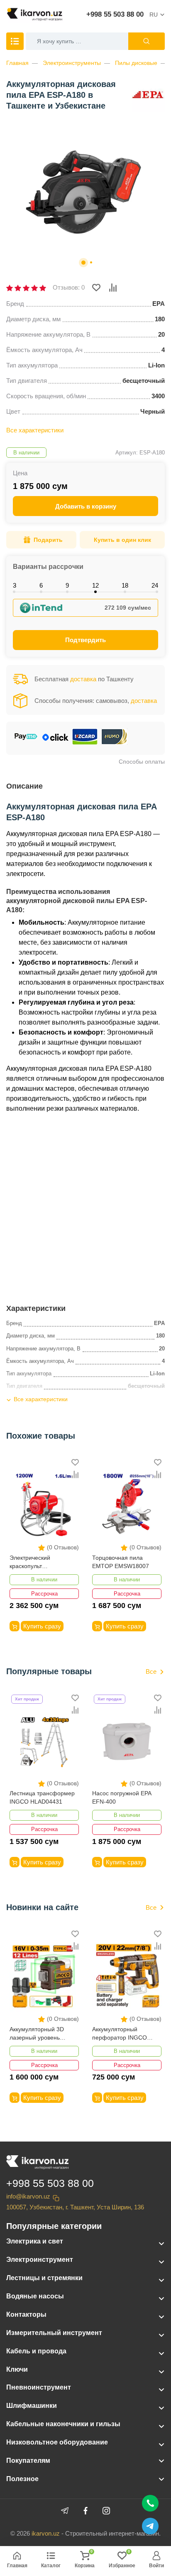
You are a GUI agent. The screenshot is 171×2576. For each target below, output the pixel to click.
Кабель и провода (36, 2351)
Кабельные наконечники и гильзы (63, 2424)
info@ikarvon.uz (28, 2196)
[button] (83, 263)
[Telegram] (65, 2511)
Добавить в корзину (86, 506)
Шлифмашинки (32, 2406)
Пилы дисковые (136, 63)
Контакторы (26, 2314)
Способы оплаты (142, 762)
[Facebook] (85, 2511)
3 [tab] (15, 585)
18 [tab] (125, 585)
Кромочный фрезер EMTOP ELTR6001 (119, 1562)
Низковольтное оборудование (57, 2442)
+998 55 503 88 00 (115, 14)
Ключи (17, 2369)
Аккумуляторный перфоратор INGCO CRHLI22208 (37, 2034)
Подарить (48, 540)
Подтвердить (85, 640)
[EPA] (148, 95)
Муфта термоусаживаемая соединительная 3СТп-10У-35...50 (119, 1798)
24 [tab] (155, 585)
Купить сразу (42, 1626)
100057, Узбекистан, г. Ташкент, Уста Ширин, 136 (75, 2207)
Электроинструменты (72, 63)
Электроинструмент (40, 2260)
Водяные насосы (35, 2296)
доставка (83, 679)
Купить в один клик (122, 540)
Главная (17, 63)
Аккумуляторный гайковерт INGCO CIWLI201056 (116, 2034)
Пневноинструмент (39, 2387)
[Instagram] (106, 2511)
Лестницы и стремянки (44, 2278)
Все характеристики (35, 430)
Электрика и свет (35, 2241)
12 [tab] (95, 585)
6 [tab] (41, 585)
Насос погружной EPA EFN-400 (39, 1797)
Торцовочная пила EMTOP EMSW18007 (38, 1562)
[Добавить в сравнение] (113, 288)
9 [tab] (67, 585)
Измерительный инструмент (54, 2333)
